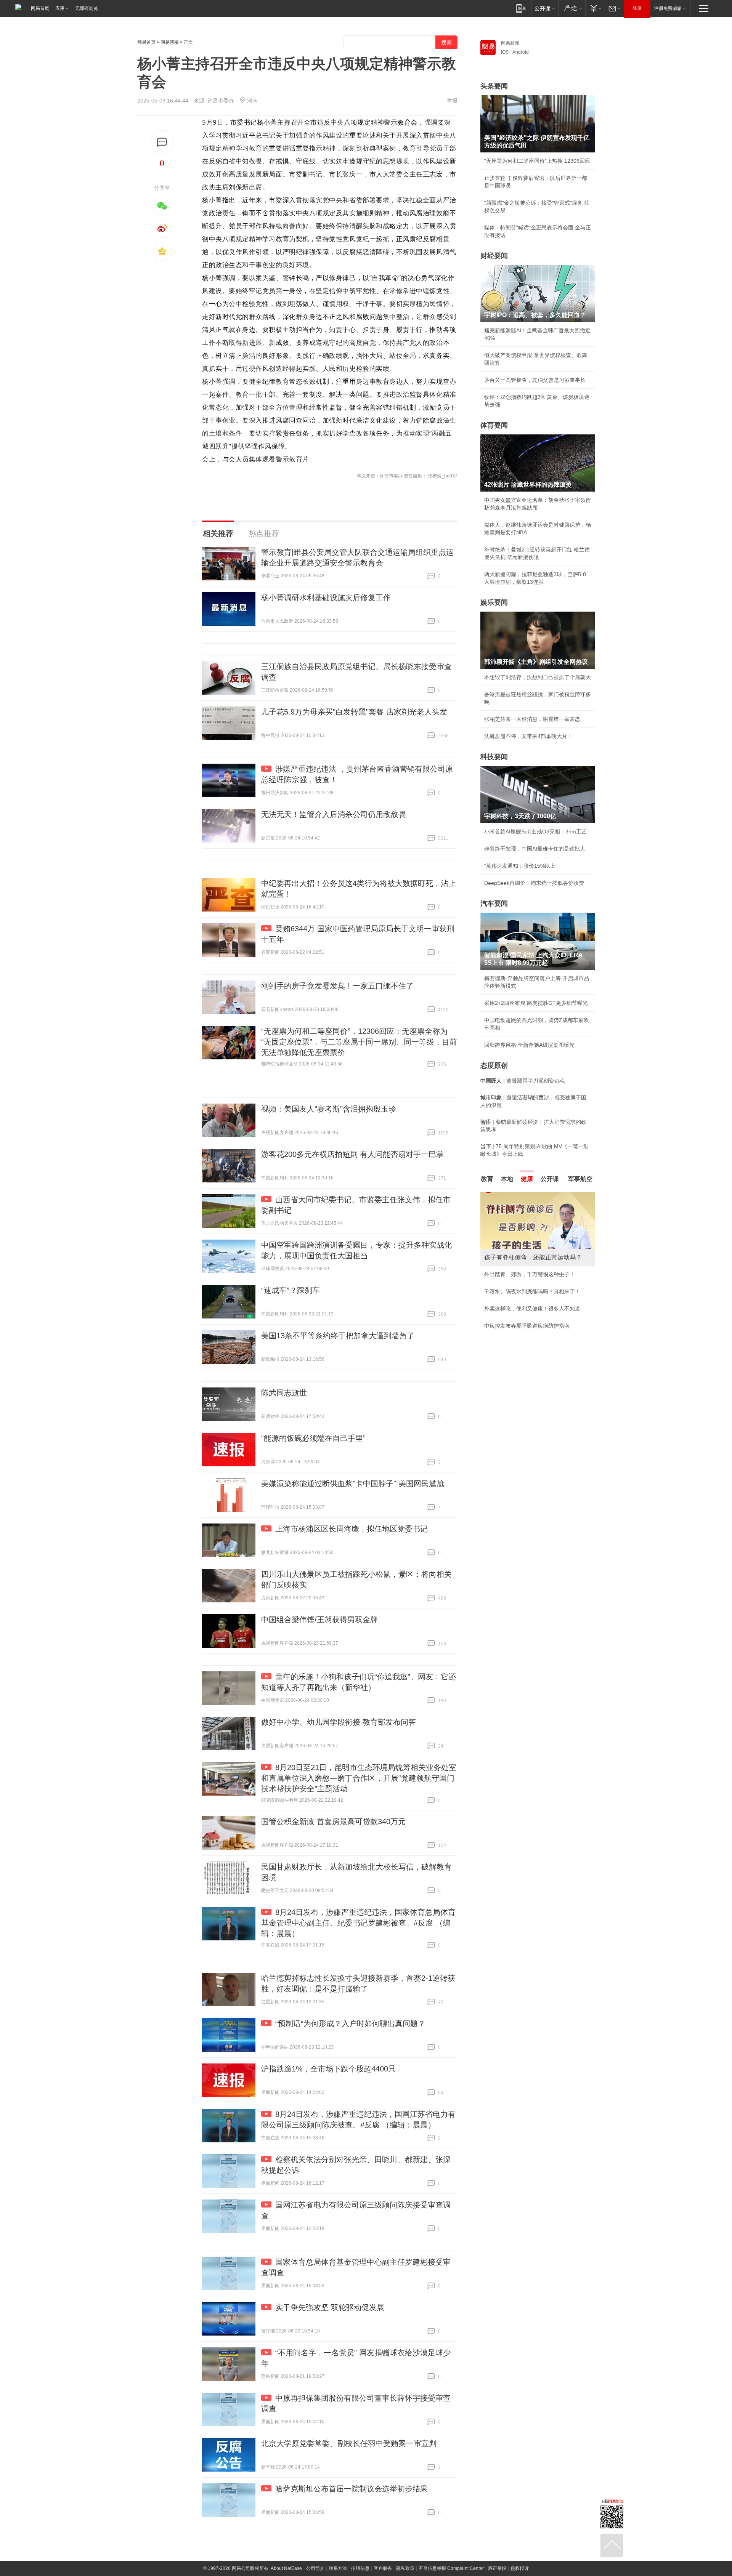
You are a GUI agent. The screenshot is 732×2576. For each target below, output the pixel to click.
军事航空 (580, 1179)
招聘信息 (360, 2568)
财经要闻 (494, 256)
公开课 (550, 1179)
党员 (436, 148)
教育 (487, 1179)
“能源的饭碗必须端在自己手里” (313, 1438)
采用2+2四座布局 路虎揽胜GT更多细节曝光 (536, 1003)
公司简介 (315, 2568)
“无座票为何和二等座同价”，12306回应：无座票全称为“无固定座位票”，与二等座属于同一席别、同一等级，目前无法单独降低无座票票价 (359, 1042)
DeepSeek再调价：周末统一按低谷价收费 (534, 883)
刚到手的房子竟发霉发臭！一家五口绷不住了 (337, 986)
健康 (527, 1179)
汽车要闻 (494, 904)
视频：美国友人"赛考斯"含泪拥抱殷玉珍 (329, 1109)
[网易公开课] (545, 8)
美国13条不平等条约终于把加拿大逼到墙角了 (338, 1336)
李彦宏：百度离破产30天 (514, 1264)
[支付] (595, 8)
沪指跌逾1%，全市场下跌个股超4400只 (328, 2069)
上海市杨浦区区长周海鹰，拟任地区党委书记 (352, 1529)
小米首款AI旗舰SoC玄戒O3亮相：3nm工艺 (535, 831)
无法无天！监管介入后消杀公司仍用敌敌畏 (334, 814)
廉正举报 (497, 2568)
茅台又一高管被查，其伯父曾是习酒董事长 (535, 380)
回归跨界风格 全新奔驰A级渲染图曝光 (529, 1045)
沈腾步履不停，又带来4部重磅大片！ (528, 736)
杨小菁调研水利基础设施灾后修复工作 (326, 598)
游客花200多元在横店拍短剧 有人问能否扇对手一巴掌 (352, 1154)
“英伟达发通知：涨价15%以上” (521, 866)
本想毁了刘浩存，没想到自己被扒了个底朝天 (538, 677)
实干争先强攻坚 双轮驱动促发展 (330, 2307)
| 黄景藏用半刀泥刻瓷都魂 (523, 1081)
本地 (507, 1179)
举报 (452, 101)
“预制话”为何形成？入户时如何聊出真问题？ (350, 2023)
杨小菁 (267, 122)
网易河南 (170, 42)
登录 (637, 8)
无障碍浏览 (87, 8)
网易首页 (40, 8)
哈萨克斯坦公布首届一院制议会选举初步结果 (352, 2489)
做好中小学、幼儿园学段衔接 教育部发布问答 (339, 1722)
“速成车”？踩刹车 (291, 1290)
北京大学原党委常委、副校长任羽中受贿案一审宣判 (349, 2443)
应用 (60, 8)
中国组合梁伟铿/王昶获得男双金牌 (319, 1620)
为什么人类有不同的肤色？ (516, 1229)
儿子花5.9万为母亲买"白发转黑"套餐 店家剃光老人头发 (354, 712)
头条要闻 (494, 86)
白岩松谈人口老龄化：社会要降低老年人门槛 (538, 1212)
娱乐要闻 (494, 602)
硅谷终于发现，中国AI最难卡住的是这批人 (535, 849)
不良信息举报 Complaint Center (451, 2568)
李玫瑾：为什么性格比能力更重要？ (527, 1195)
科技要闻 (494, 757)
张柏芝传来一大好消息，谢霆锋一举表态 (532, 719)
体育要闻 (494, 425)
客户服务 (383, 2568)
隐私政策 (405, 2568)
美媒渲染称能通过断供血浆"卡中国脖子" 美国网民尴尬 (353, 1483)
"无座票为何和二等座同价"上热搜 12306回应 (537, 161)
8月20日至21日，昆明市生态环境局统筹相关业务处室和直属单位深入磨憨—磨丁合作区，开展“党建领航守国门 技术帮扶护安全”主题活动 (359, 1778)
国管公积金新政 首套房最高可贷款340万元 (333, 1821)
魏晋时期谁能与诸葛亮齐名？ (519, 1246)
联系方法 (338, 2568)
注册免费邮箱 (668, 8)
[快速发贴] (162, 142)
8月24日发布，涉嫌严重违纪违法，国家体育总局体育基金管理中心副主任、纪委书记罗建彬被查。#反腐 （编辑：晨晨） (358, 1923)
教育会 (407, 122)
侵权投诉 (520, 2568)
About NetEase (286, 2568)
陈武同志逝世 (284, 1393)
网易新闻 (510, 43)
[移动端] (521, 8)
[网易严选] (572, 8)
